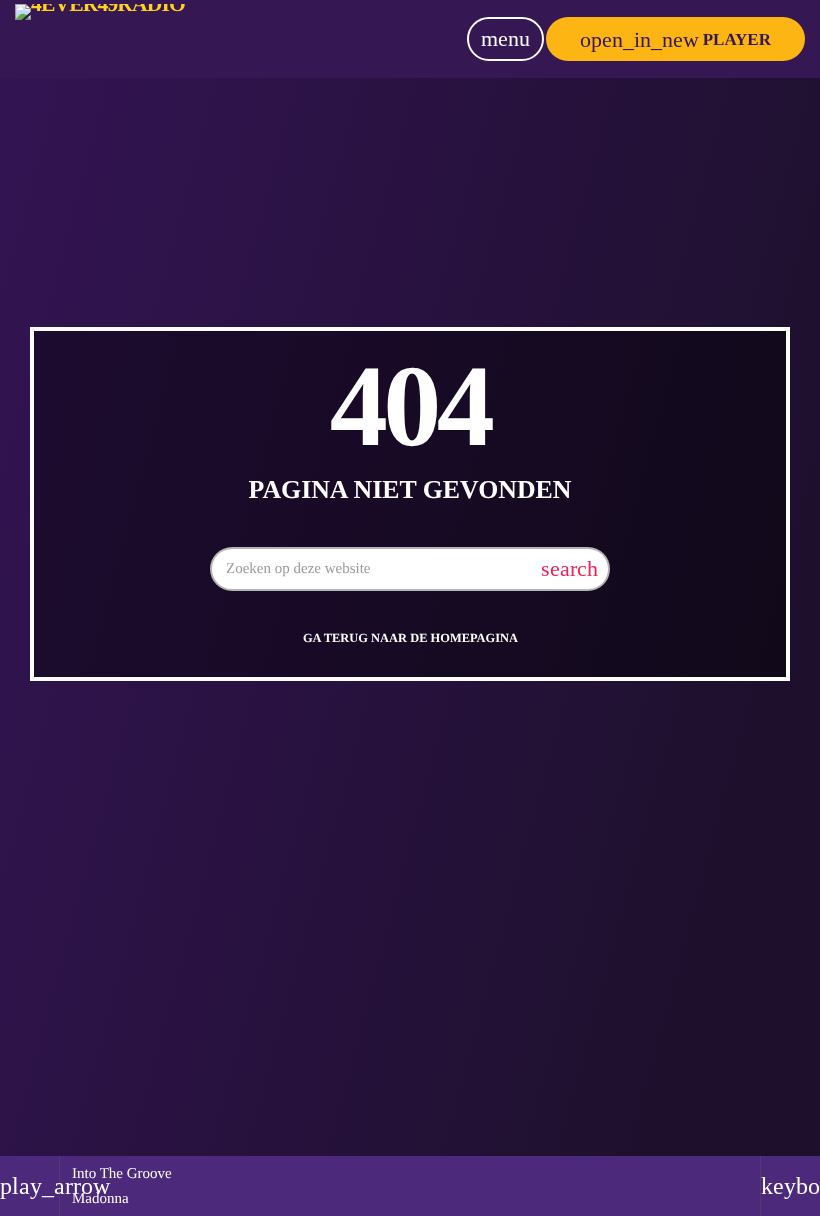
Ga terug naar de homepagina (410, 638)
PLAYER (675, 39)
